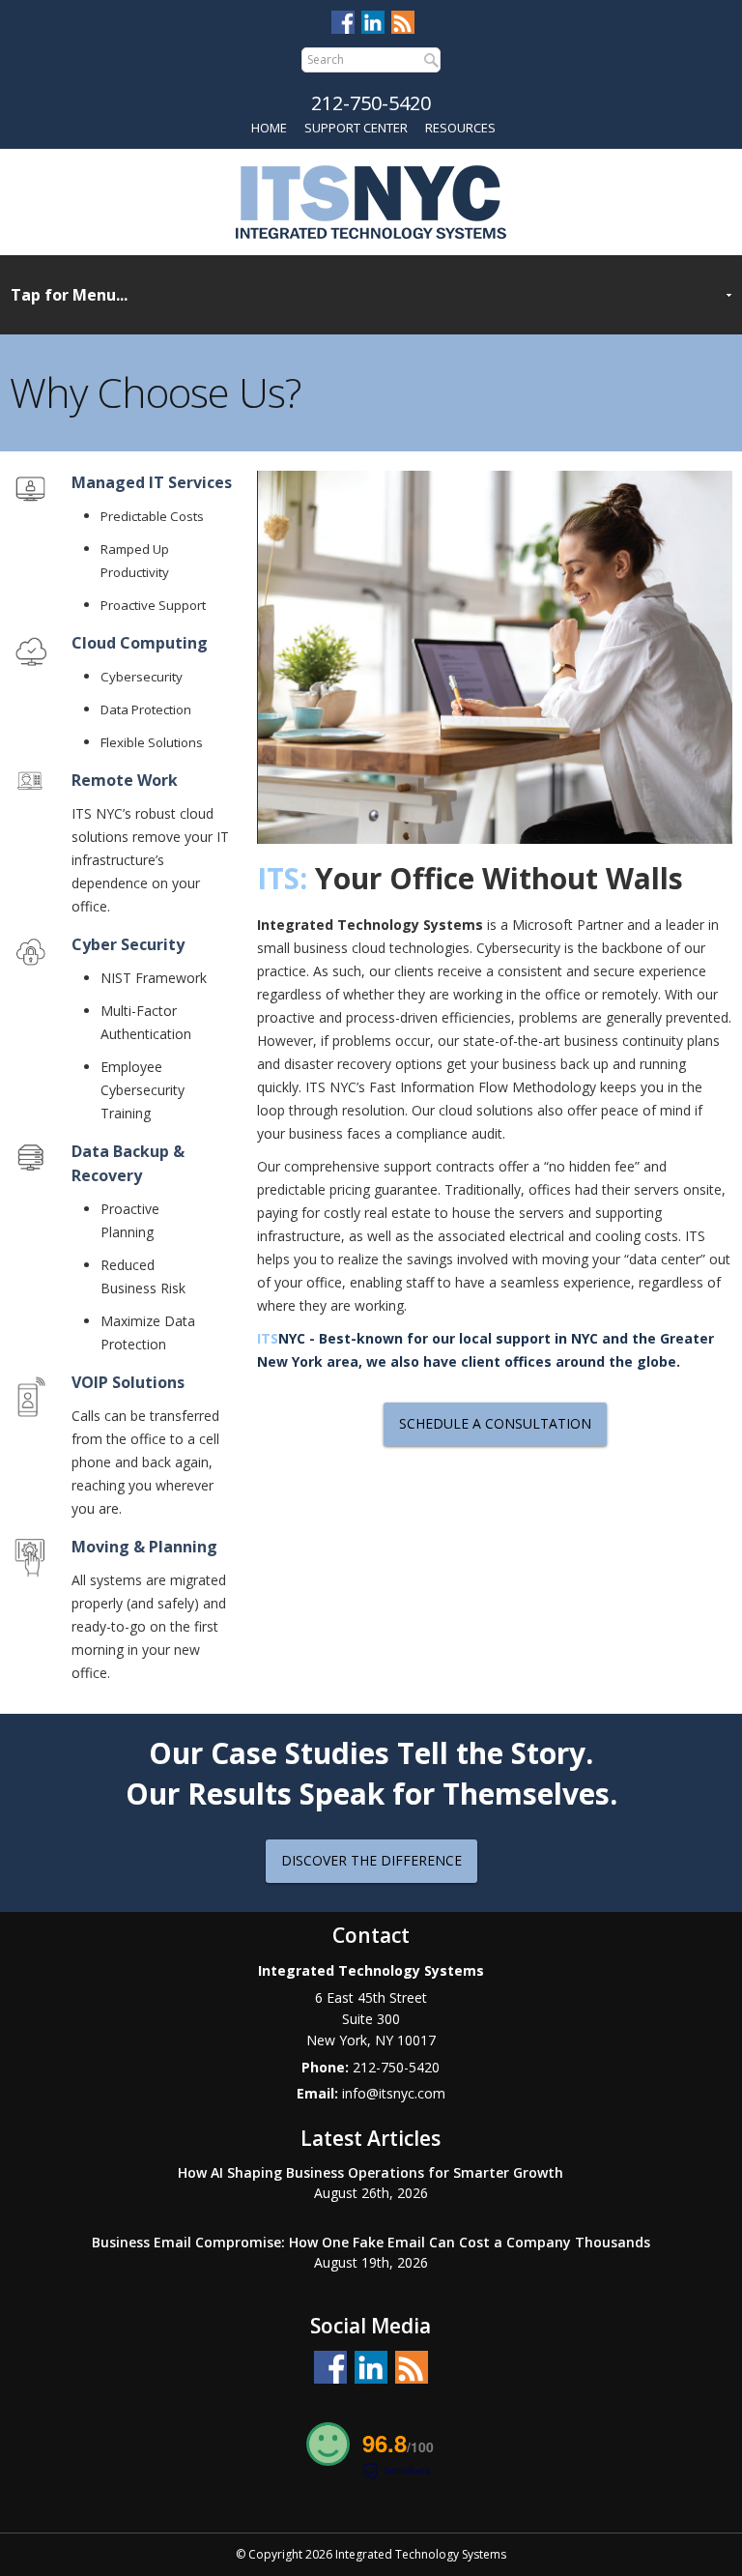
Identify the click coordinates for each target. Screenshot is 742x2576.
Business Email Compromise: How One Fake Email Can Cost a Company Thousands (371, 2242)
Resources (460, 128)
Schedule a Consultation (495, 1423)
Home (269, 128)
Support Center (356, 128)
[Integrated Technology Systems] (371, 200)
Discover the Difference (371, 1860)
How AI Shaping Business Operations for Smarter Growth (371, 2172)
